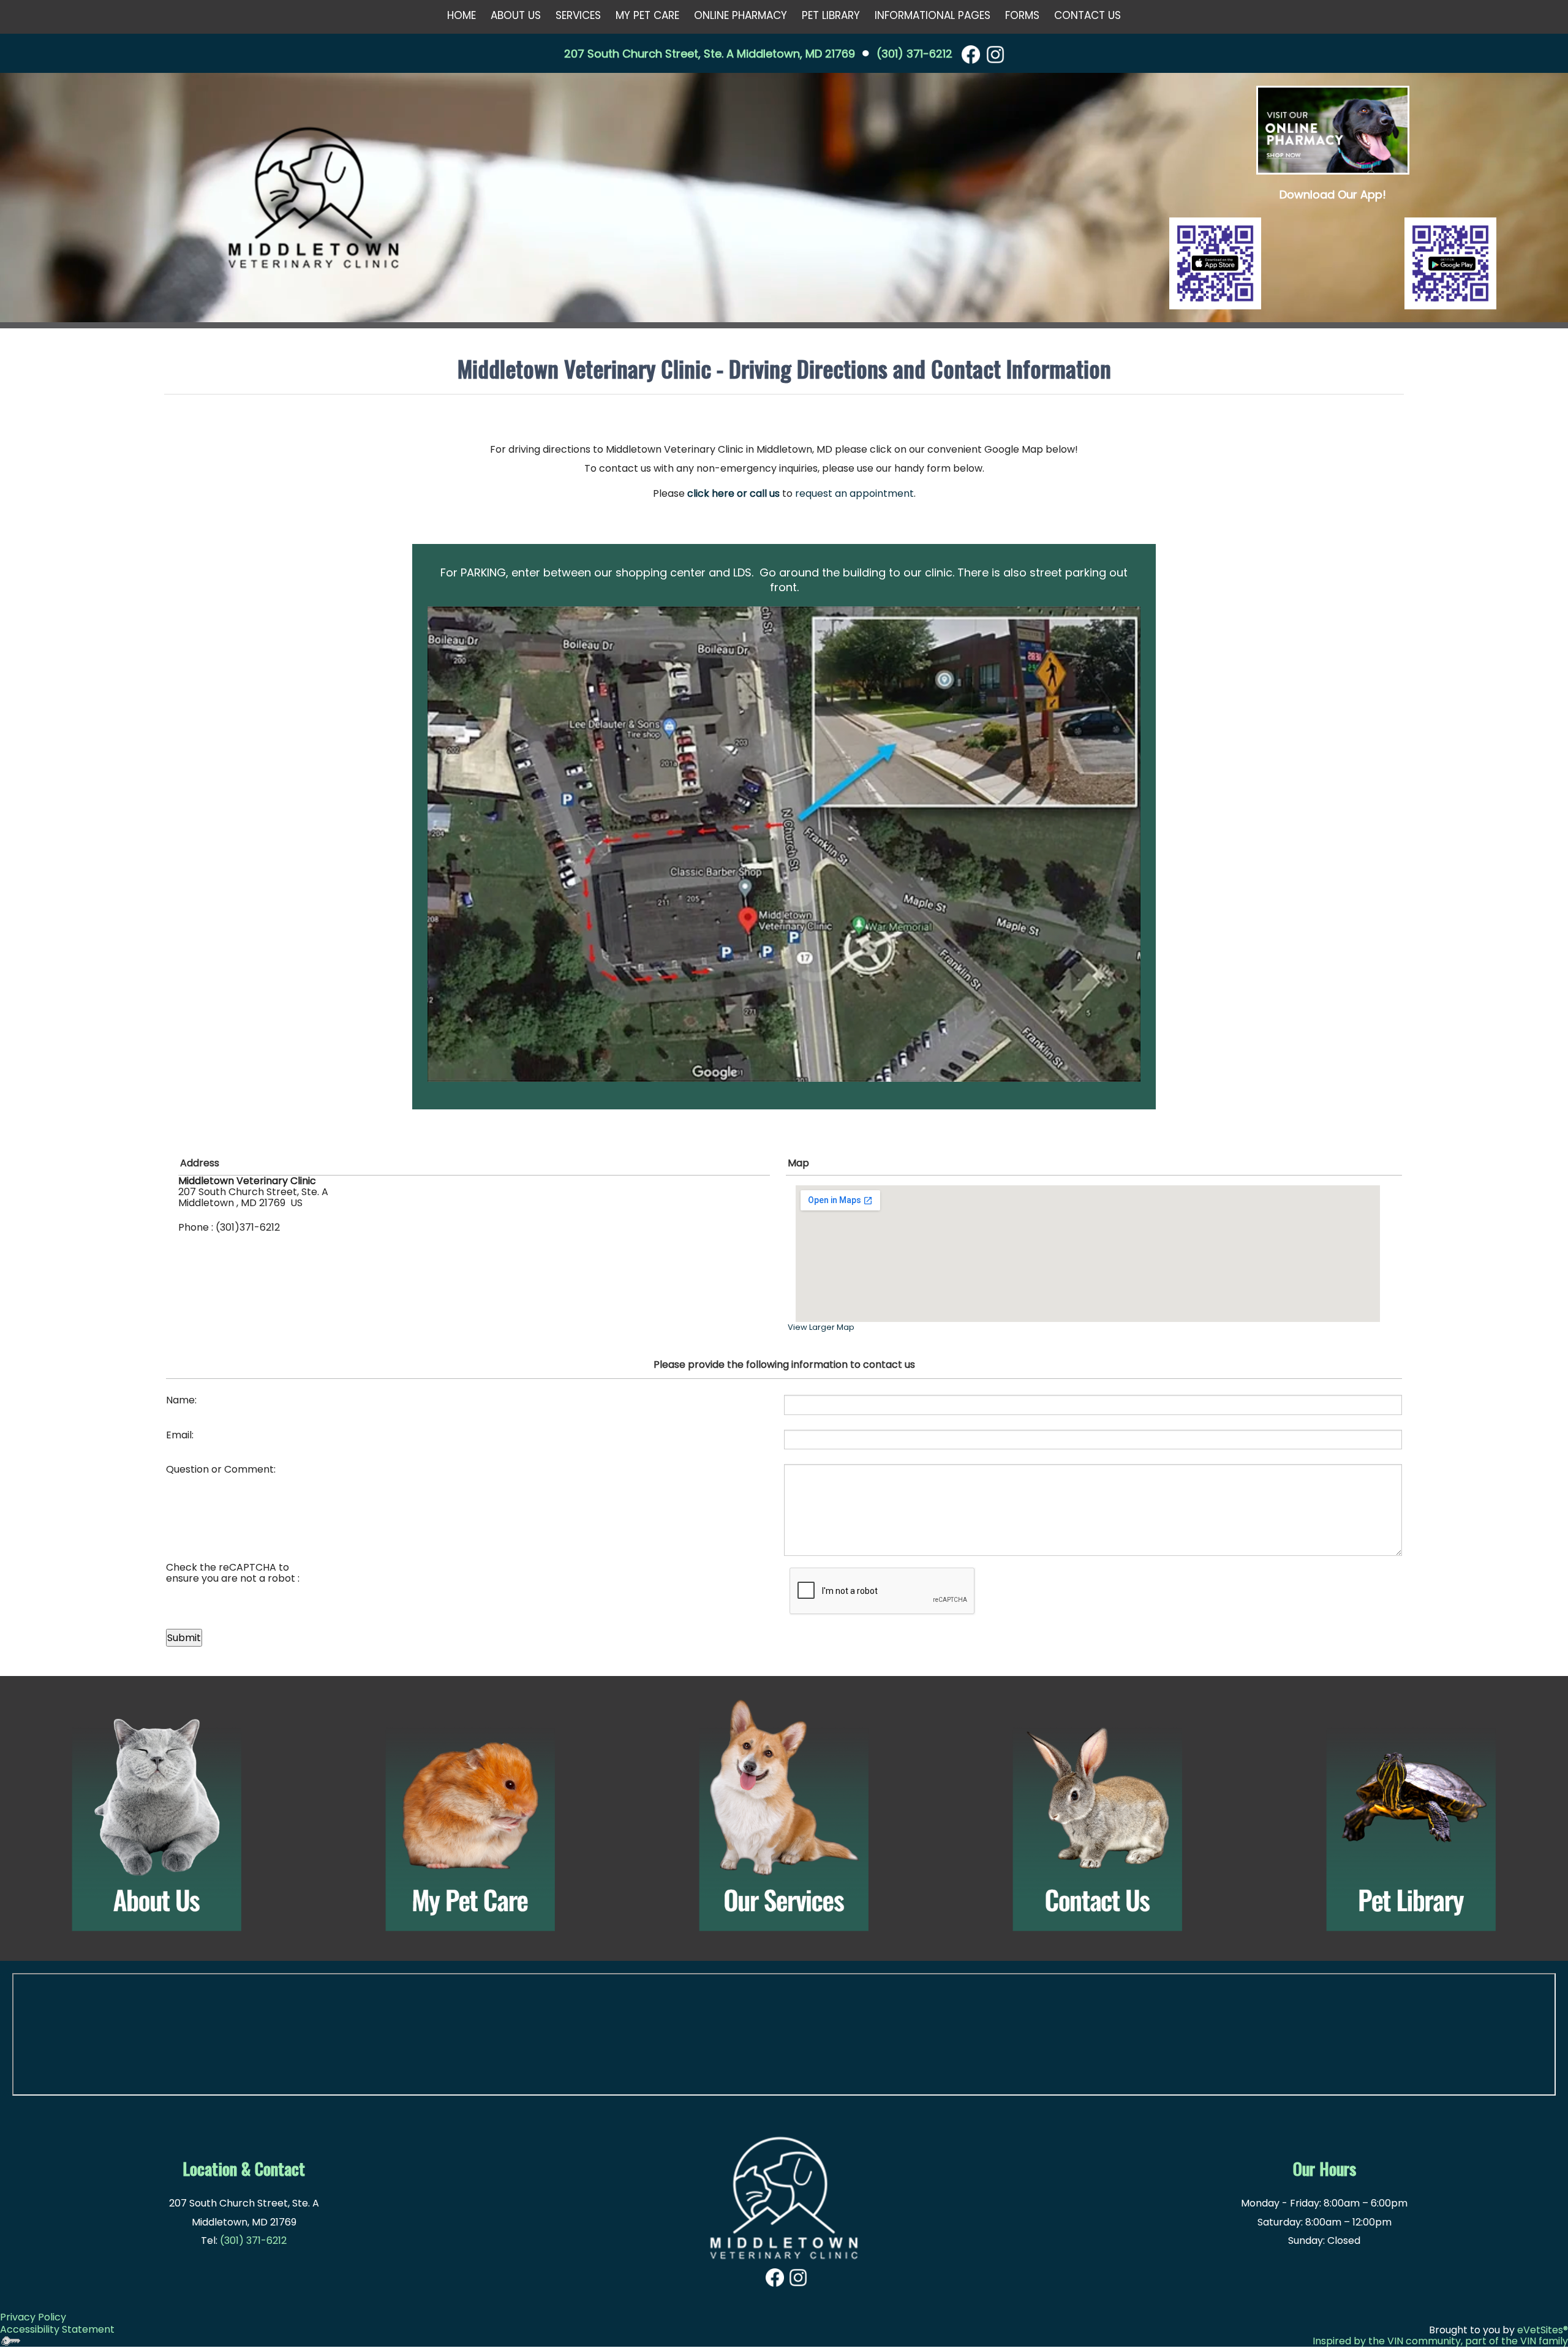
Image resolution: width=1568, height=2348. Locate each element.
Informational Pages (933, 15)
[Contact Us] (1098, 1816)
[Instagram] (995, 54)
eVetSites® (1543, 2330)
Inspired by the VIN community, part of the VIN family (1440, 2341)
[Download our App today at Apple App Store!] (1215, 263)
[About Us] (157, 1816)
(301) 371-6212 (914, 54)
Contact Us (1087, 15)
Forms (1022, 15)
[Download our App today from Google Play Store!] (1450, 263)
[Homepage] (314, 199)
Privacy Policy (33, 2317)
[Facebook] (971, 54)
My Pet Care (647, 15)
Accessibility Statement (57, 2329)
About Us (516, 15)
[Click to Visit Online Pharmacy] (1333, 130)
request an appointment (854, 493)
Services (578, 15)
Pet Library (831, 15)
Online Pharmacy (741, 15)
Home (462, 15)
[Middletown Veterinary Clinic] (784, 2191)
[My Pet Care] (470, 1816)
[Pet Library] (1411, 1816)
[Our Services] (784, 1816)
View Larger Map (821, 1327)
